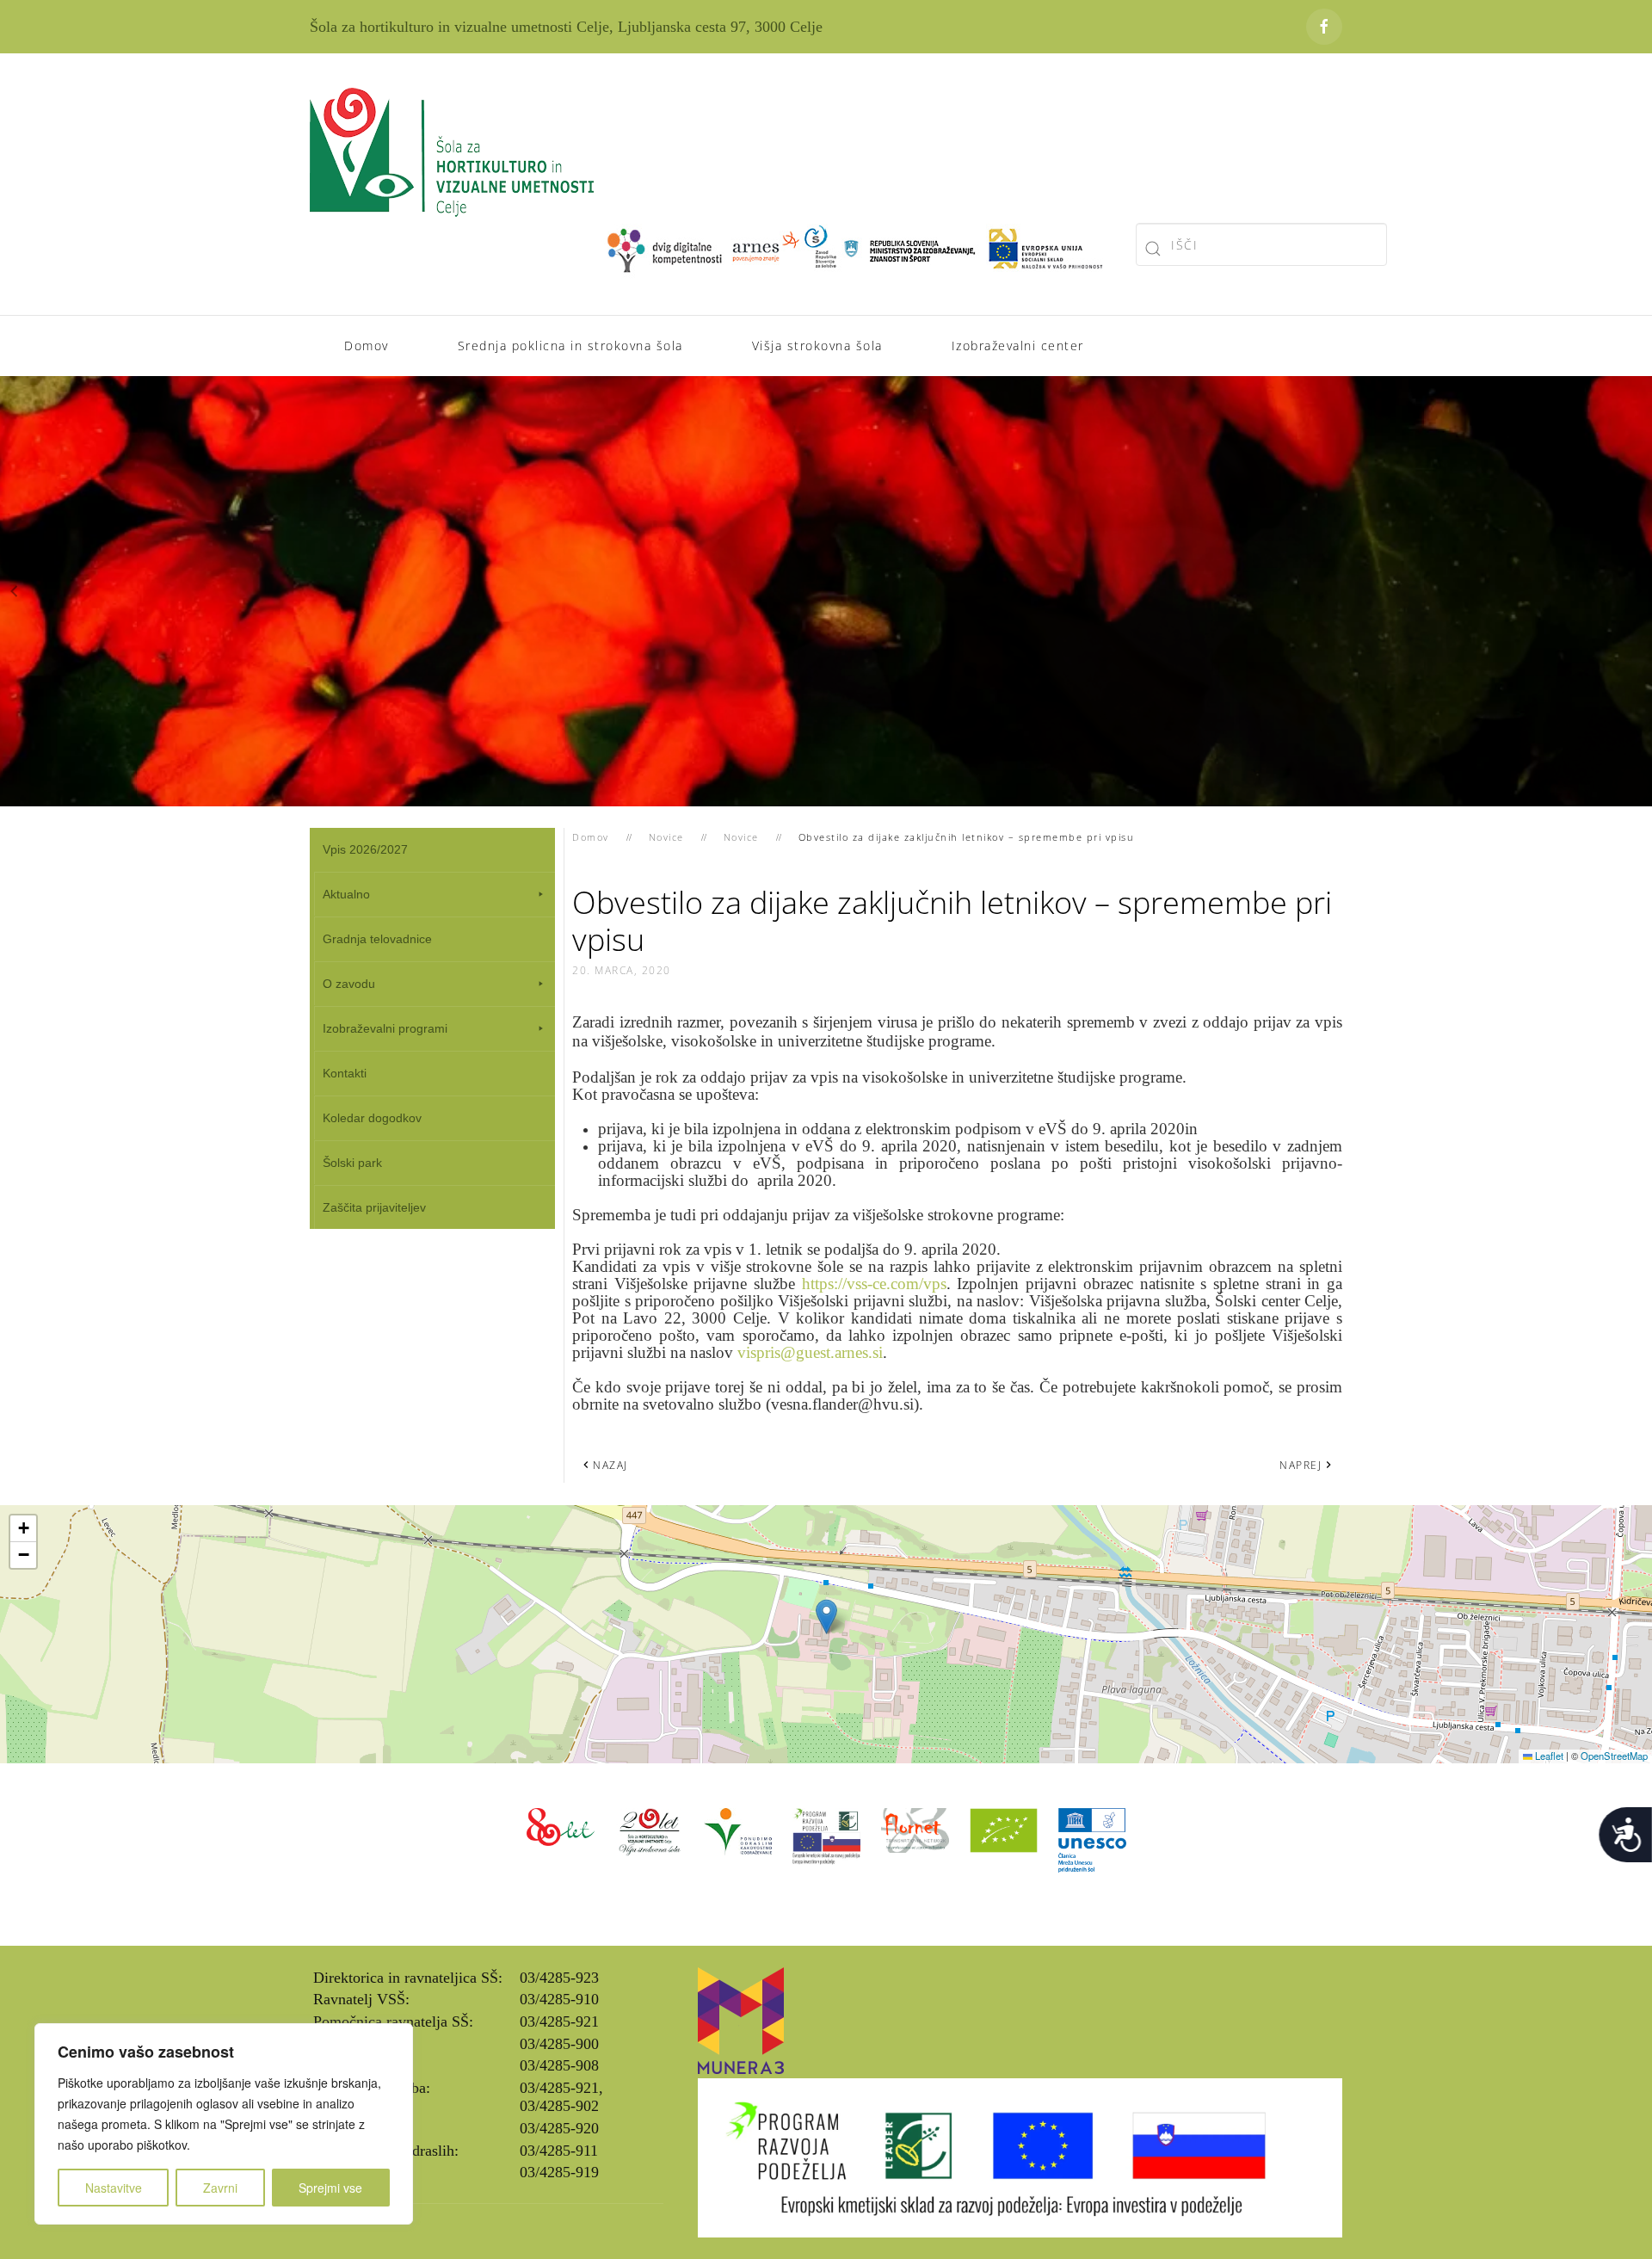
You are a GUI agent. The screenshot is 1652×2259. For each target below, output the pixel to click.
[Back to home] (452, 152)
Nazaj (610, 1465)
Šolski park (352, 1163)
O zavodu (349, 984)
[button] (14, 591)
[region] (224, 2124)
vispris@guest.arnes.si (810, 1352)
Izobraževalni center (1018, 346)
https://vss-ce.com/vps (874, 1284)
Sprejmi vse (330, 2188)
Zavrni (220, 2188)
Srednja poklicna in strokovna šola (570, 346)
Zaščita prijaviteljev (374, 1207)
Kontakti (345, 1073)
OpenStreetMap (1614, 1756)
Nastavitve (114, 2188)
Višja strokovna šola (817, 346)
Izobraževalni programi (385, 1028)
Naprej (1301, 1465)
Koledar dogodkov (372, 1118)
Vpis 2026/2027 (365, 849)
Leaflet (1548, 1756)
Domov (367, 346)
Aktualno (346, 894)
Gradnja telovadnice (377, 939)
